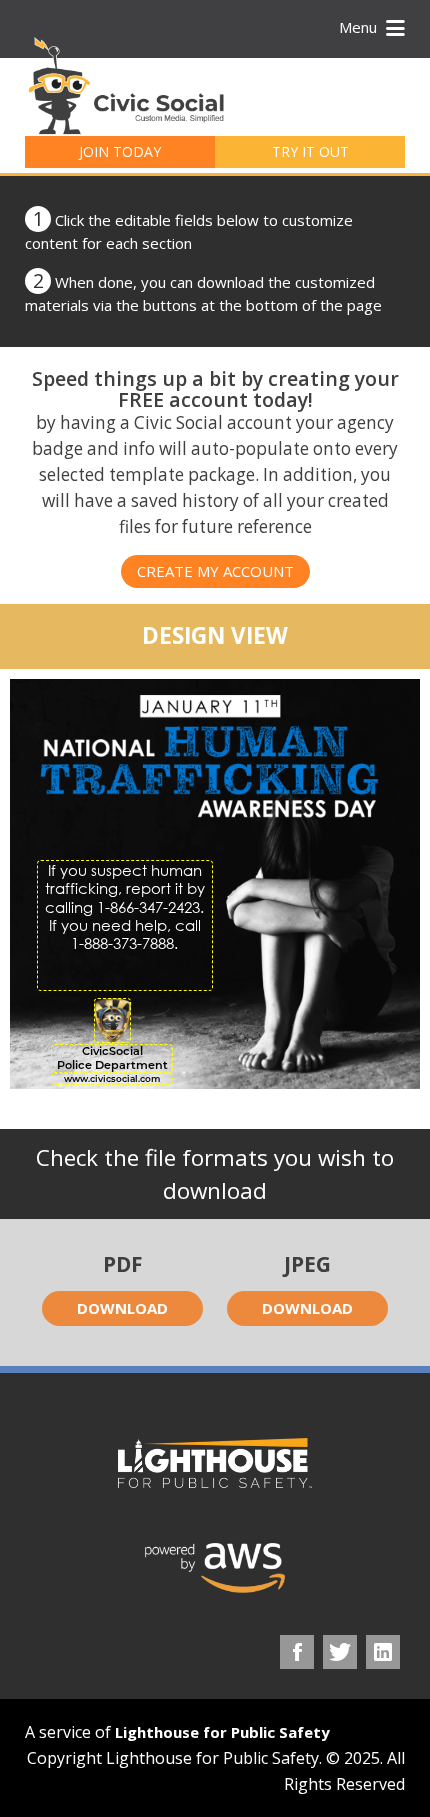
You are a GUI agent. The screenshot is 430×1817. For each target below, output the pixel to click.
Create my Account (215, 571)
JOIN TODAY (120, 151)
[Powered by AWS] (215, 1568)
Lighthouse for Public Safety (222, 1732)
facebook (297, 1652)
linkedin (383, 1652)
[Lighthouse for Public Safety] (215, 1463)
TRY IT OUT (310, 151)
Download (122, 1308)
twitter (340, 1652)
